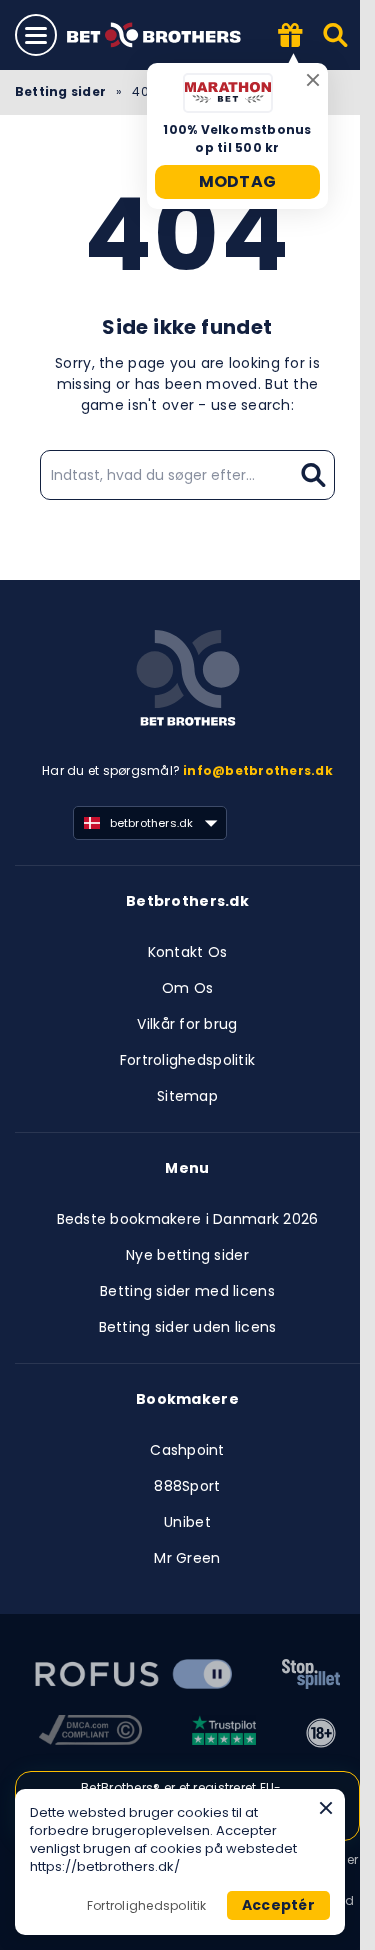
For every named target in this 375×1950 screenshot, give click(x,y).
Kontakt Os (188, 952)
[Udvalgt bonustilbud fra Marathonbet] (291, 36)
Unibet (187, 1522)
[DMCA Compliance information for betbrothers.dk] (90, 1733)
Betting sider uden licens (188, 1327)
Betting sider (60, 91)
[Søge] (336, 35)
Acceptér (278, 1905)
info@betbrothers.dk (258, 770)
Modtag (238, 181)
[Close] (326, 1808)
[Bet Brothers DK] (167, 35)
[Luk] (313, 80)
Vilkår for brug (187, 1024)
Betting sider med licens (187, 1291)
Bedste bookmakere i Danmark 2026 (188, 1219)
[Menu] (36, 35)
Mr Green (187, 1558)
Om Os (187, 988)
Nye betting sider (187, 1255)
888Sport (187, 1486)
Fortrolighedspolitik (188, 1060)
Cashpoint (187, 1450)
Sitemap (187, 1096)
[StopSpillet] (311, 1677)
